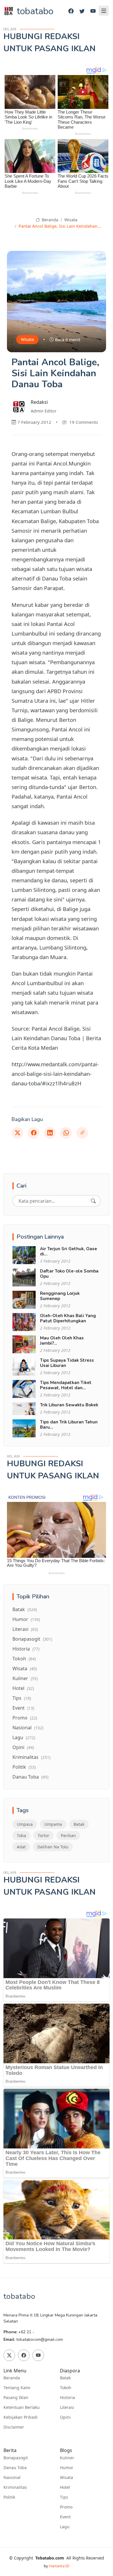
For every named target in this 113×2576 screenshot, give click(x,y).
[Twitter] (82, 11)
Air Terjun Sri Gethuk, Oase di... (69, 1251)
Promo (25, 1718)
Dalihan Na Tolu (53, 1847)
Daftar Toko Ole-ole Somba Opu (69, 1274)
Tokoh (24, 1659)
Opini (23, 1747)
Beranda (49, 220)
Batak (25, 1609)
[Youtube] (93, 11)
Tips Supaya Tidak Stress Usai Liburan (67, 1363)
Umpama (53, 1824)
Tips (22, 1698)
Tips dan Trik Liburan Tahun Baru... (69, 1425)
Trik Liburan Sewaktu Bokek (69, 1405)
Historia (26, 1649)
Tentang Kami (17, 2388)
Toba (21, 1835)
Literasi (25, 1629)
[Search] (93, 1201)
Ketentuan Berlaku (22, 2407)
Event (23, 1708)
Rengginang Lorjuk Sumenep (60, 1296)
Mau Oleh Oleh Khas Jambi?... (62, 1341)
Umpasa (25, 1824)
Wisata (71, 220)
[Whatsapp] (66, 1133)
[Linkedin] (50, 1133)
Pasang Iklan (16, 2398)
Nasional (28, 1728)
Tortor (43, 1835)
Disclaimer (14, 2427)
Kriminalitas (31, 1757)
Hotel (23, 1688)
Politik (24, 1767)
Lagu (24, 1737)
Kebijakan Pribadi (21, 2417)
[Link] (82, 1133)
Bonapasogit (32, 1639)
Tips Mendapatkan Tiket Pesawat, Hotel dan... (66, 1385)
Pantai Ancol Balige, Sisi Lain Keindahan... (60, 226)
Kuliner (25, 1678)
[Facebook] (71, 11)
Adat (21, 1847)
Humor (26, 1619)
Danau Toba (30, 1777)
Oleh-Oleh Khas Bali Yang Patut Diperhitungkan (68, 1318)
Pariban (68, 1835)
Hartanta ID (59, 2566)
